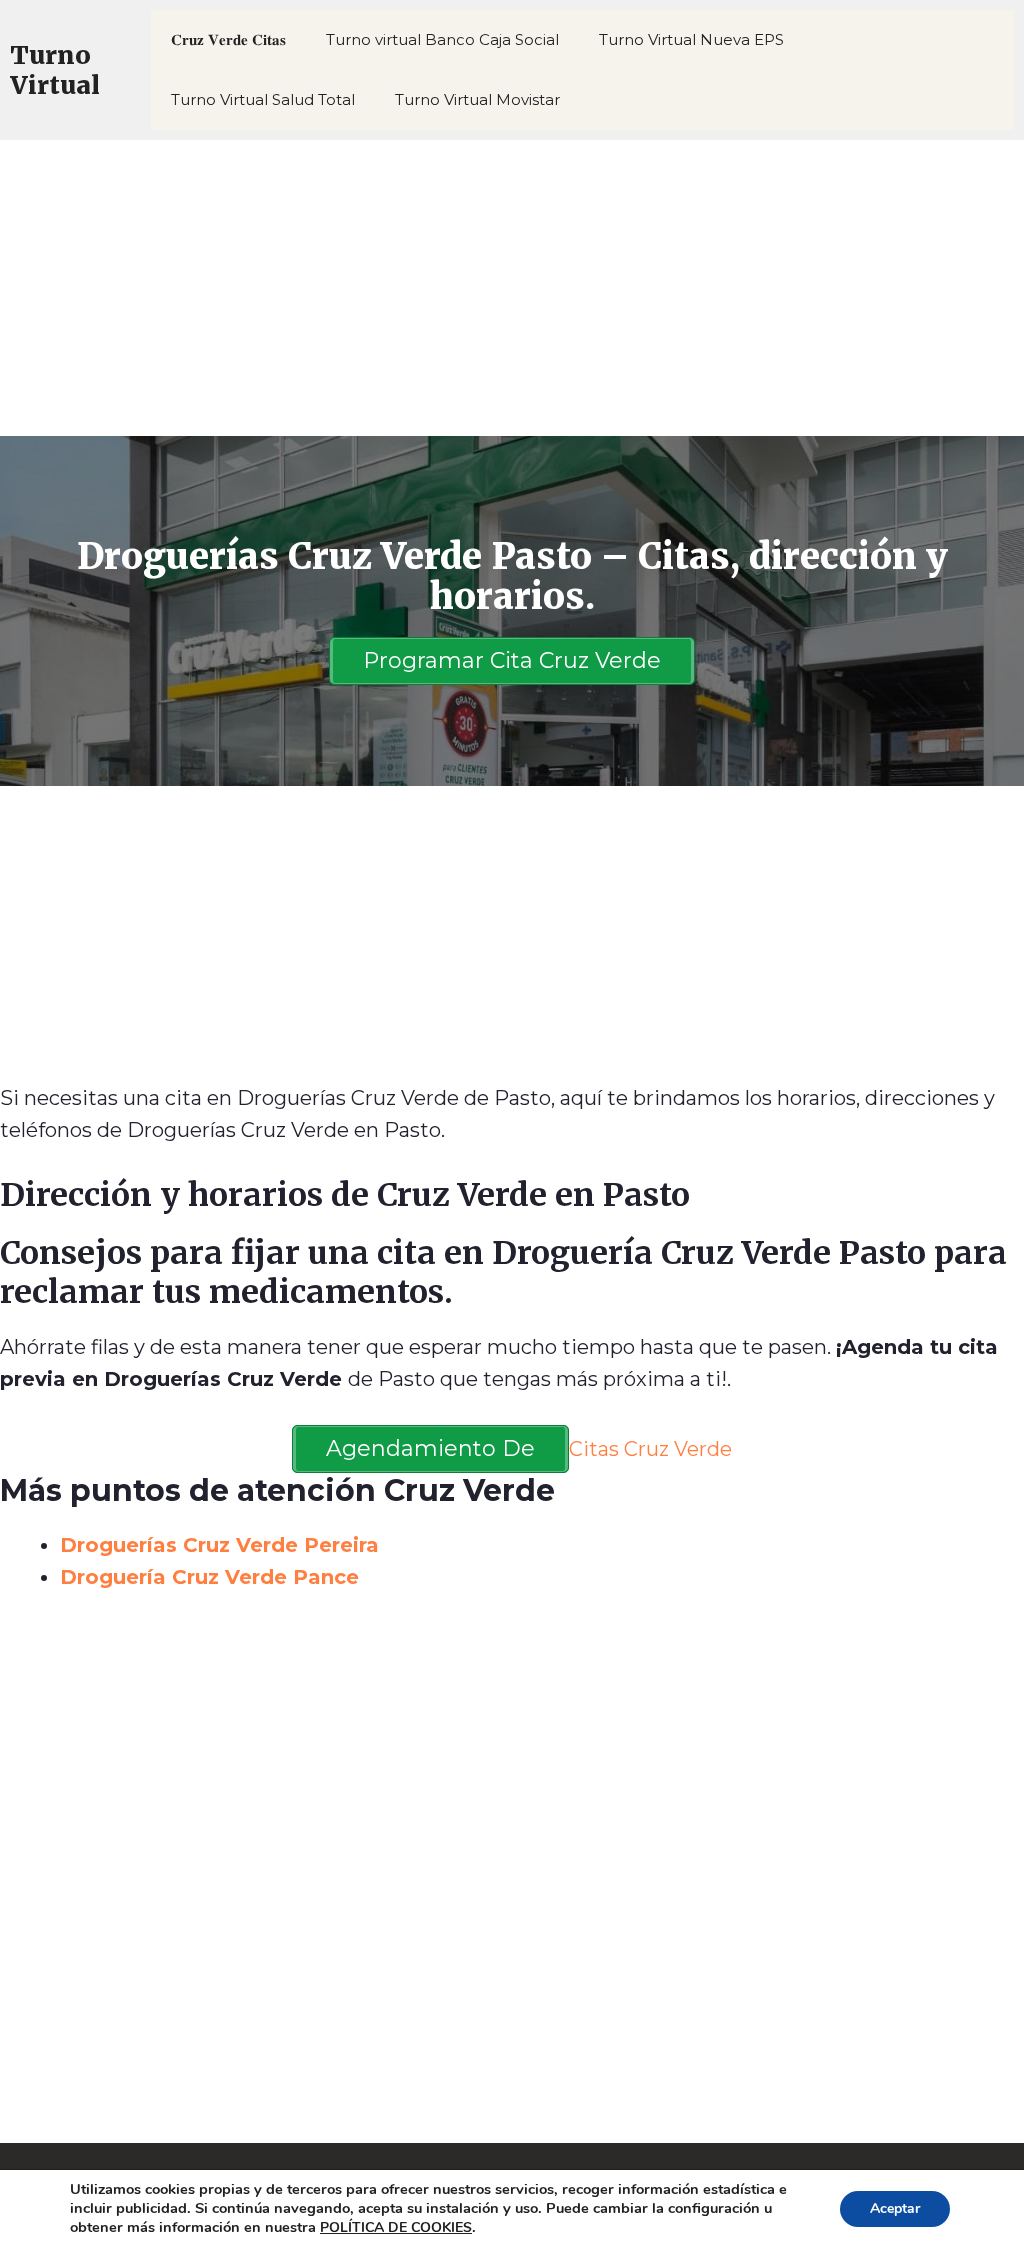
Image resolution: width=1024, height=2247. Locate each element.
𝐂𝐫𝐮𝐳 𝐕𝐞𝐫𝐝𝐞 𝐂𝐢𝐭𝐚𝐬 (228, 39)
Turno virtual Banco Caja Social (442, 39)
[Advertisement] (512, 288)
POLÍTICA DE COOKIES (396, 2227)
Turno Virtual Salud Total (263, 99)
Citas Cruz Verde (650, 1449)
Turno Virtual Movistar (477, 99)
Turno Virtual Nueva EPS (691, 39)
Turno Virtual (55, 70)
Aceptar (895, 2208)
